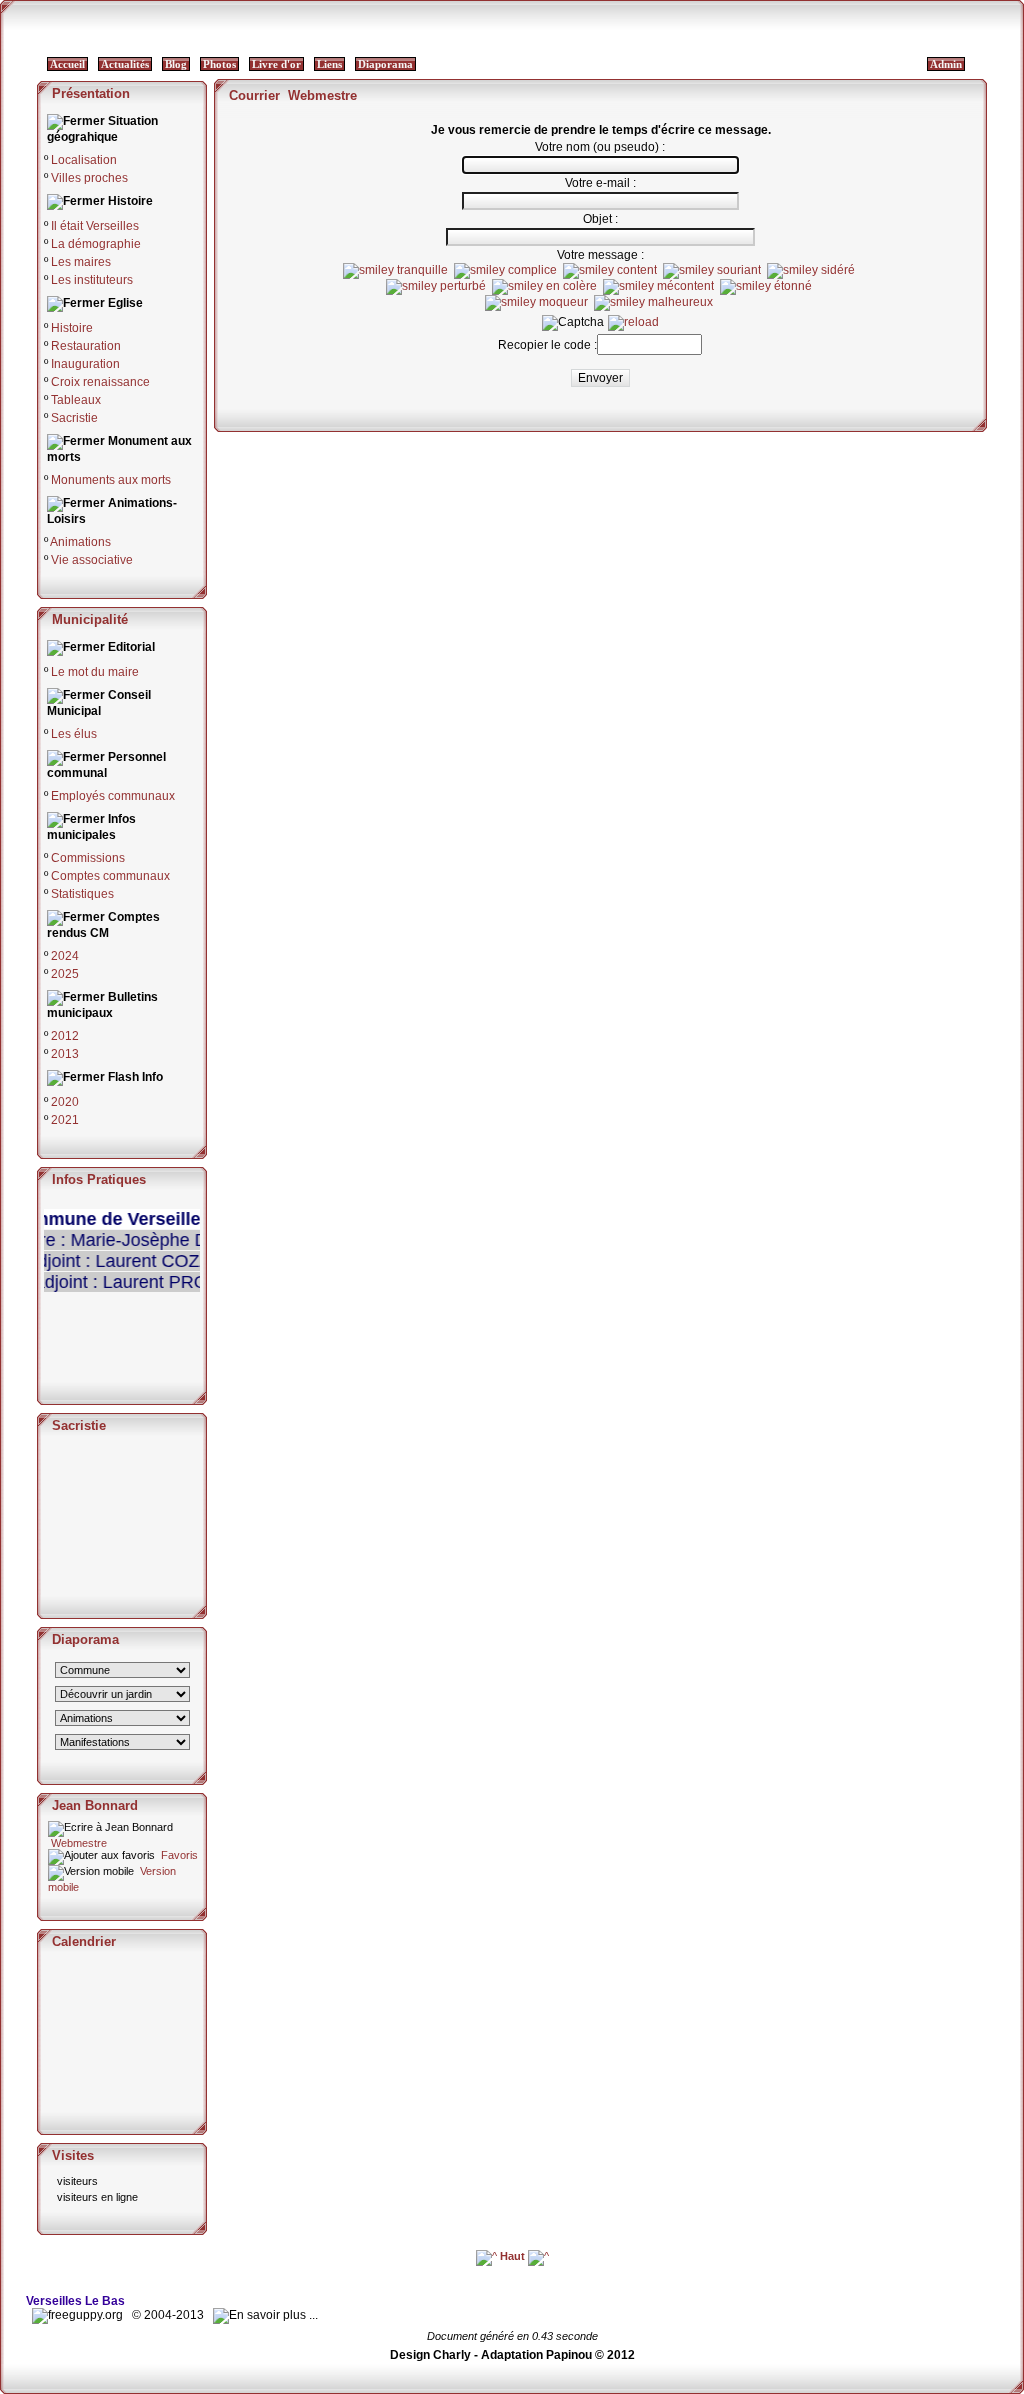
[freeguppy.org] (79, 2315)
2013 (65, 1054)
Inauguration (85, 364)
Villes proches (89, 178)
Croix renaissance (100, 382)
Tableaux (76, 400)
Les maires (81, 262)
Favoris (178, 1855)
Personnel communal (106, 765)
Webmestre (77, 1843)
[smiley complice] (505, 271)
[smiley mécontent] (658, 287)
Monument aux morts (119, 449)
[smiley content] (610, 271)
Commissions (88, 858)
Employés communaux (113, 796)
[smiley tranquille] (395, 271)
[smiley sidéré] (811, 271)
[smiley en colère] (544, 287)
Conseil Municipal (99, 703)
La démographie (96, 244)
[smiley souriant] (712, 271)
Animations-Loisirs (112, 511)
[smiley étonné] (766, 287)
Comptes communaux (110, 876)
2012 (65, 1036)
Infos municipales (91, 827)
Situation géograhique (102, 129)
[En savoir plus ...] (267, 2315)
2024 (65, 956)
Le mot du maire (95, 672)
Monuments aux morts (111, 480)
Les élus (74, 734)
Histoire (130, 201)
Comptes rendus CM (103, 925)
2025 (65, 974)
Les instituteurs (92, 280)
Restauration (86, 346)
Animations (80, 542)
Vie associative (92, 560)
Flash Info (135, 1077)
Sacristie (74, 418)
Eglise (125, 303)
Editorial (131, 647)
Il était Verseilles (95, 226)
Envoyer (600, 378)
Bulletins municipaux (102, 1005)
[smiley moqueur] (536, 303)
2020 (65, 1102)
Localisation (84, 160)
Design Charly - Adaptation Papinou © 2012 (512, 2355)
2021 (65, 1120)
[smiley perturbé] (436, 287)
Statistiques (82, 894)
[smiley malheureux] (653, 303)
